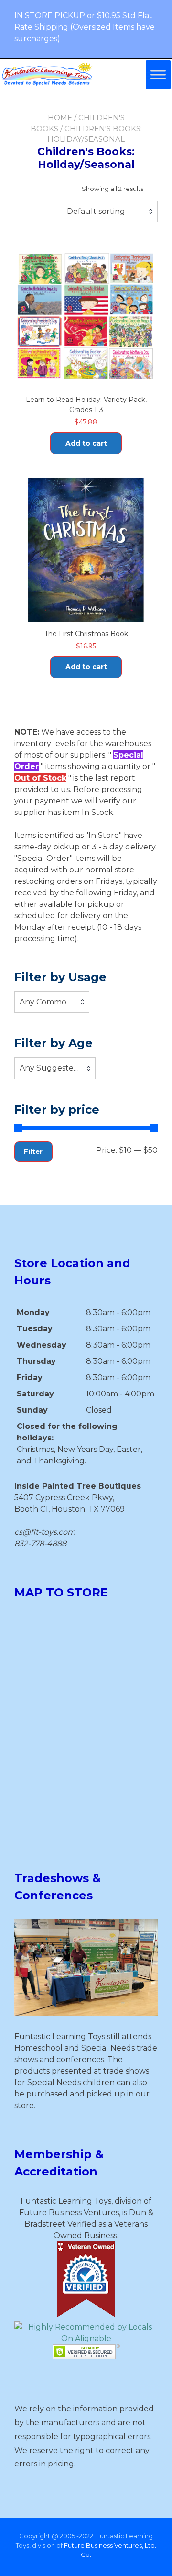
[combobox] (110, 212)
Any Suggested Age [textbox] (55, 1068)
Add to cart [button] (86, 443)
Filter (33, 1151)
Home (60, 117)
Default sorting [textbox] (96, 211)
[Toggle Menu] (158, 74)
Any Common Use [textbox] (52, 1002)
